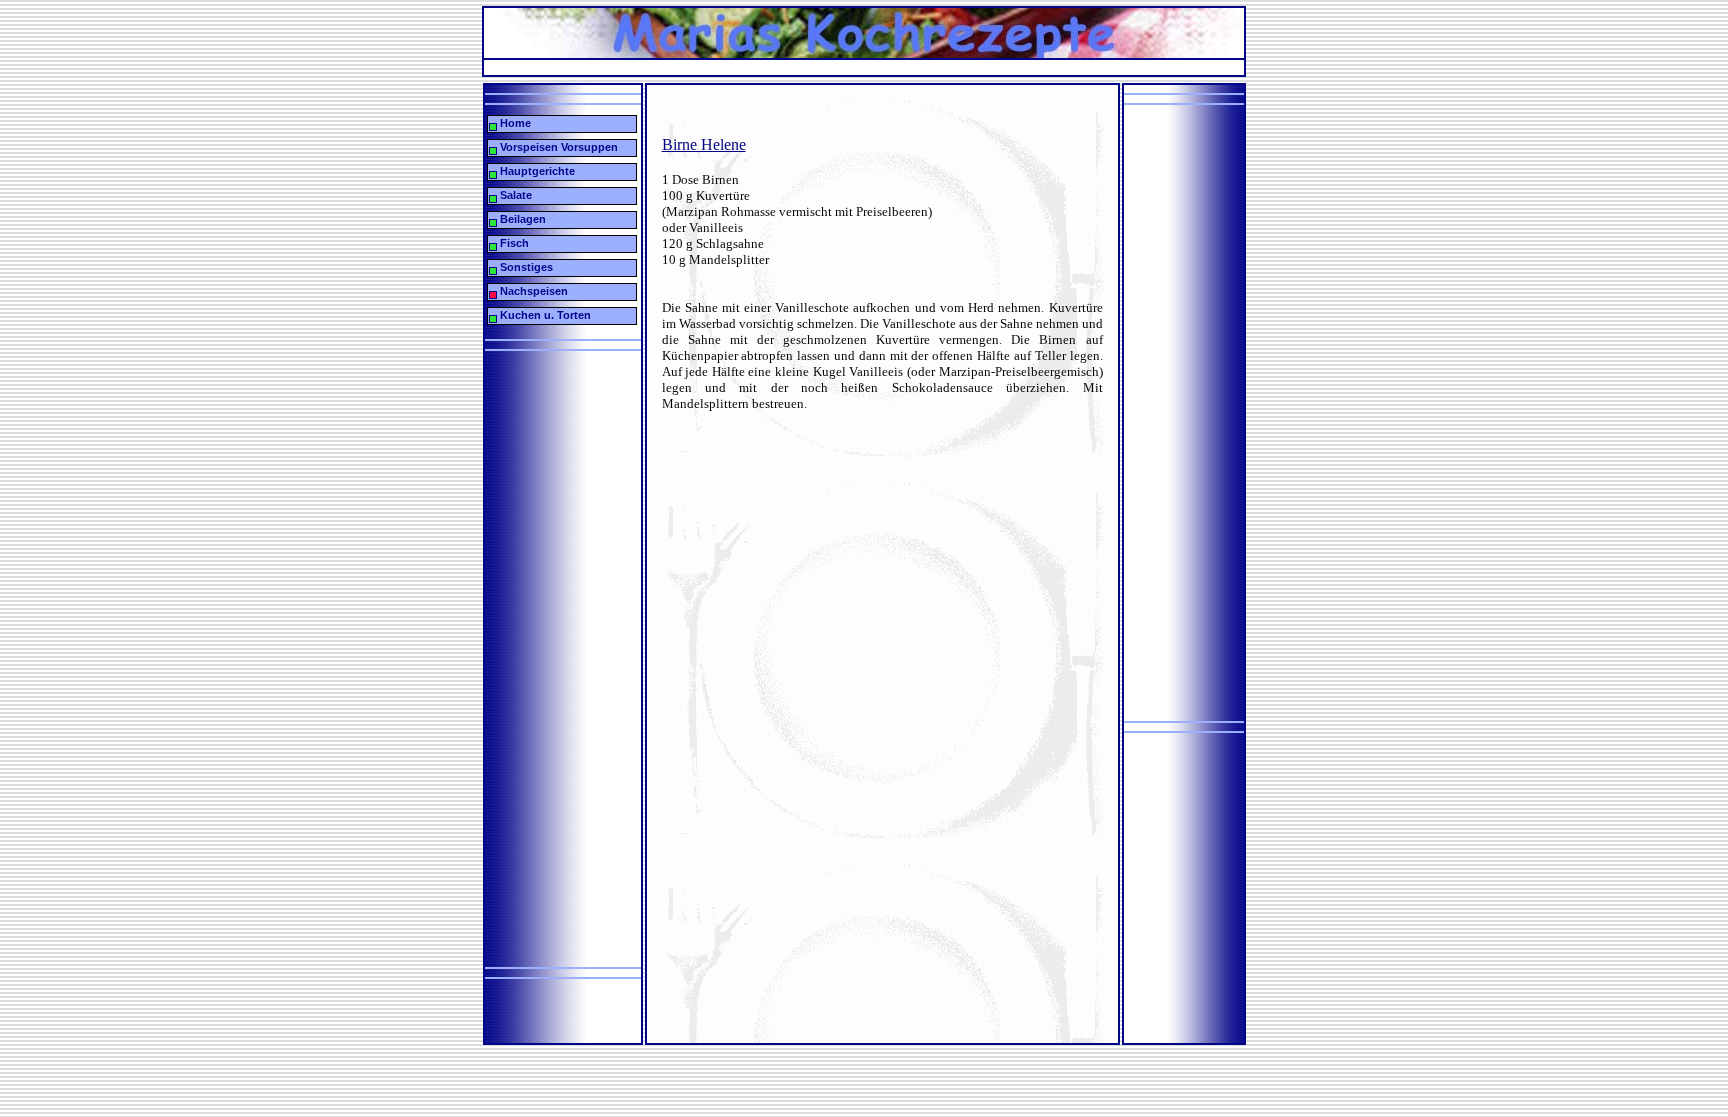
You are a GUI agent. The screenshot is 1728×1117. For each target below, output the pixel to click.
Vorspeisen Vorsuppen (557, 147)
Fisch (513, 243)
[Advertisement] (848, 67)
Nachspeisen (532, 291)
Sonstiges (525, 267)
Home (514, 123)
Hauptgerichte (536, 171)
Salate (514, 195)
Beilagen (521, 219)
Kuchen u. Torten (544, 315)
